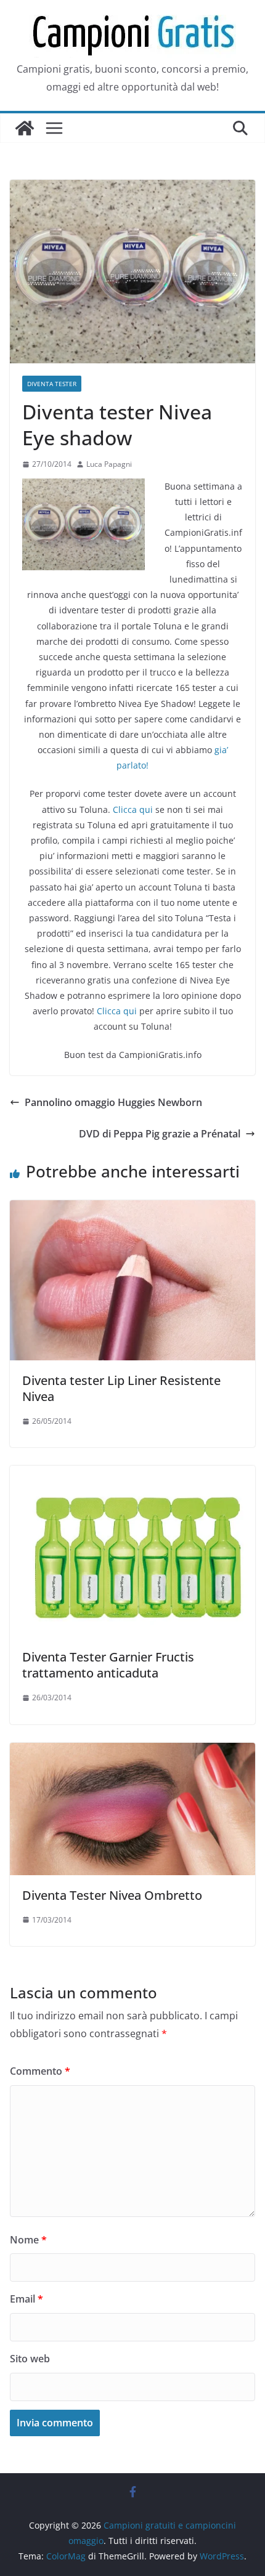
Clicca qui (133, 810)
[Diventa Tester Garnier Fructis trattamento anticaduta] (132, 1474)
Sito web (30, 2359)
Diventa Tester (52, 384)
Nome (28, 2240)
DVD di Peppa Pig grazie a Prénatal (160, 1134)
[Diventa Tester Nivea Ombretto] (132, 1751)
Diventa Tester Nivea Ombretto (112, 1895)
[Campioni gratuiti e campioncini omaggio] (25, 128)
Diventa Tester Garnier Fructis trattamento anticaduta (108, 1665)
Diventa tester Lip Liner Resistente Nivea (121, 1388)
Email (26, 2299)
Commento (40, 2071)
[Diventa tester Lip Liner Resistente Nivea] (132, 1209)
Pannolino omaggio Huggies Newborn (113, 1102)
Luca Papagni (109, 464)
